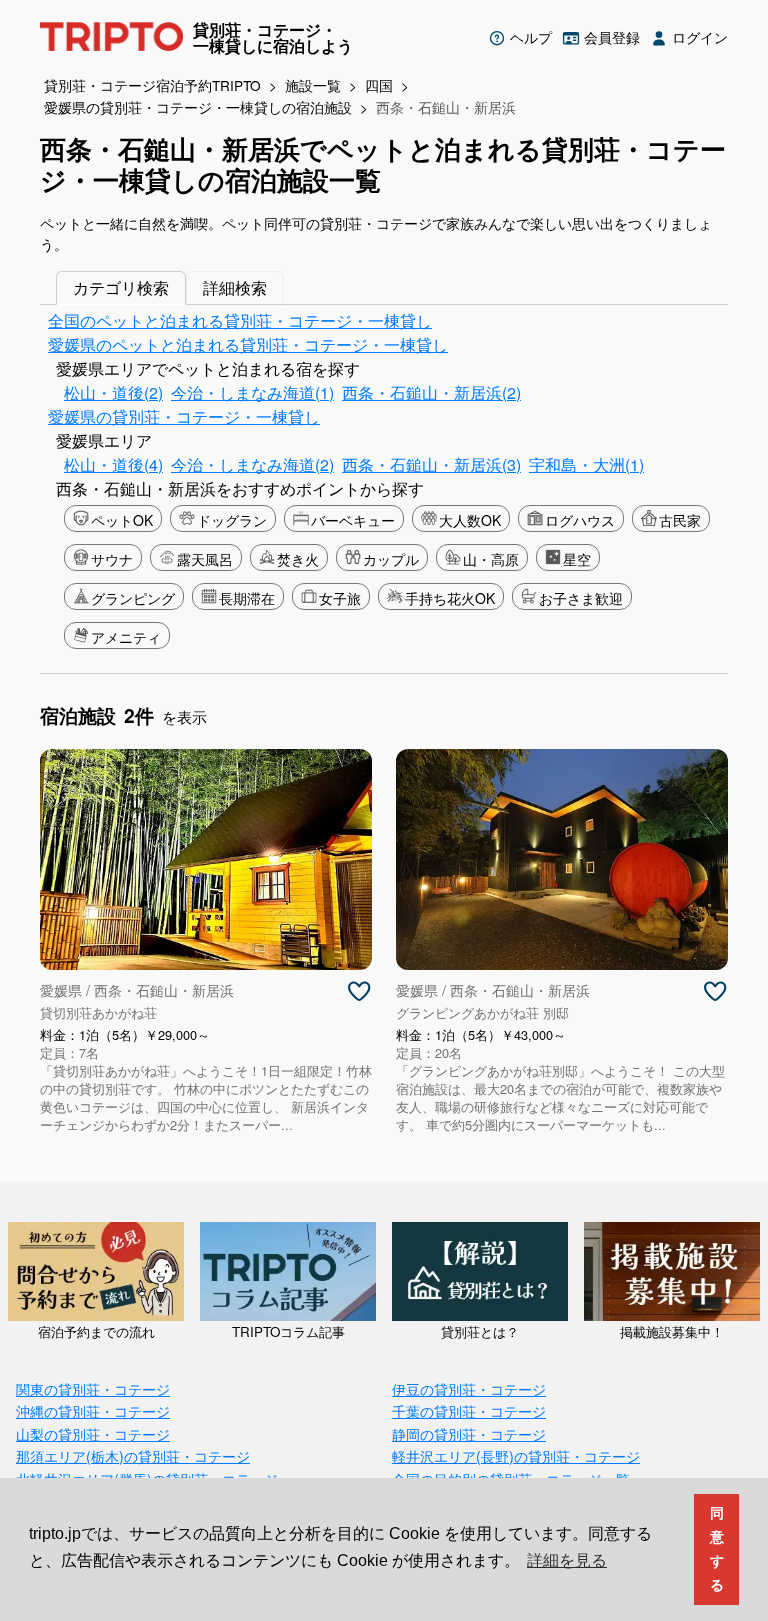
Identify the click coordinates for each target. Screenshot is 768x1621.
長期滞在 (247, 598)
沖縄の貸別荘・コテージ (93, 1410)
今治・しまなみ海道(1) (252, 392)
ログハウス (580, 520)
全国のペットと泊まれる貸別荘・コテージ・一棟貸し (240, 320)
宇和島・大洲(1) (586, 464)
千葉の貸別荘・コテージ (469, 1410)
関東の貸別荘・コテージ (93, 1388)
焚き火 (298, 559)
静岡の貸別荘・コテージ (469, 1433)
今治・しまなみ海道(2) (252, 464)
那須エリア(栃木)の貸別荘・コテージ (133, 1455)
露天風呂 (205, 559)
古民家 (680, 520)
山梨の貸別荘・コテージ (93, 1433)
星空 (577, 559)
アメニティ (126, 637)
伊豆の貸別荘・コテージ (469, 1388)
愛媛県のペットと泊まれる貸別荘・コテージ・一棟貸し (248, 344)
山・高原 (491, 559)
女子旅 (340, 598)
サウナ (112, 559)
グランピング (133, 598)
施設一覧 (313, 85)
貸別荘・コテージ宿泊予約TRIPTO (152, 85)
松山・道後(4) (113, 464)
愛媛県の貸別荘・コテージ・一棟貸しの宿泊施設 (198, 107)
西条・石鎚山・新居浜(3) (431, 464)
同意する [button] (717, 1549)
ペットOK (122, 520)
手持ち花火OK (450, 598)
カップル (391, 559)
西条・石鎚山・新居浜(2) (431, 392)
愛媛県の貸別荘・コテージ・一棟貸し (184, 416)
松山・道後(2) (113, 392)
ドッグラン (232, 520)
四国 (379, 85)
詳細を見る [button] (567, 1560)
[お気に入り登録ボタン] (359, 992)
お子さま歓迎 (581, 598)
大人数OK (470, 520)
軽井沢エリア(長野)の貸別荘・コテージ (516, 1455)
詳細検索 (235, 287)
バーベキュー (353, 520)
